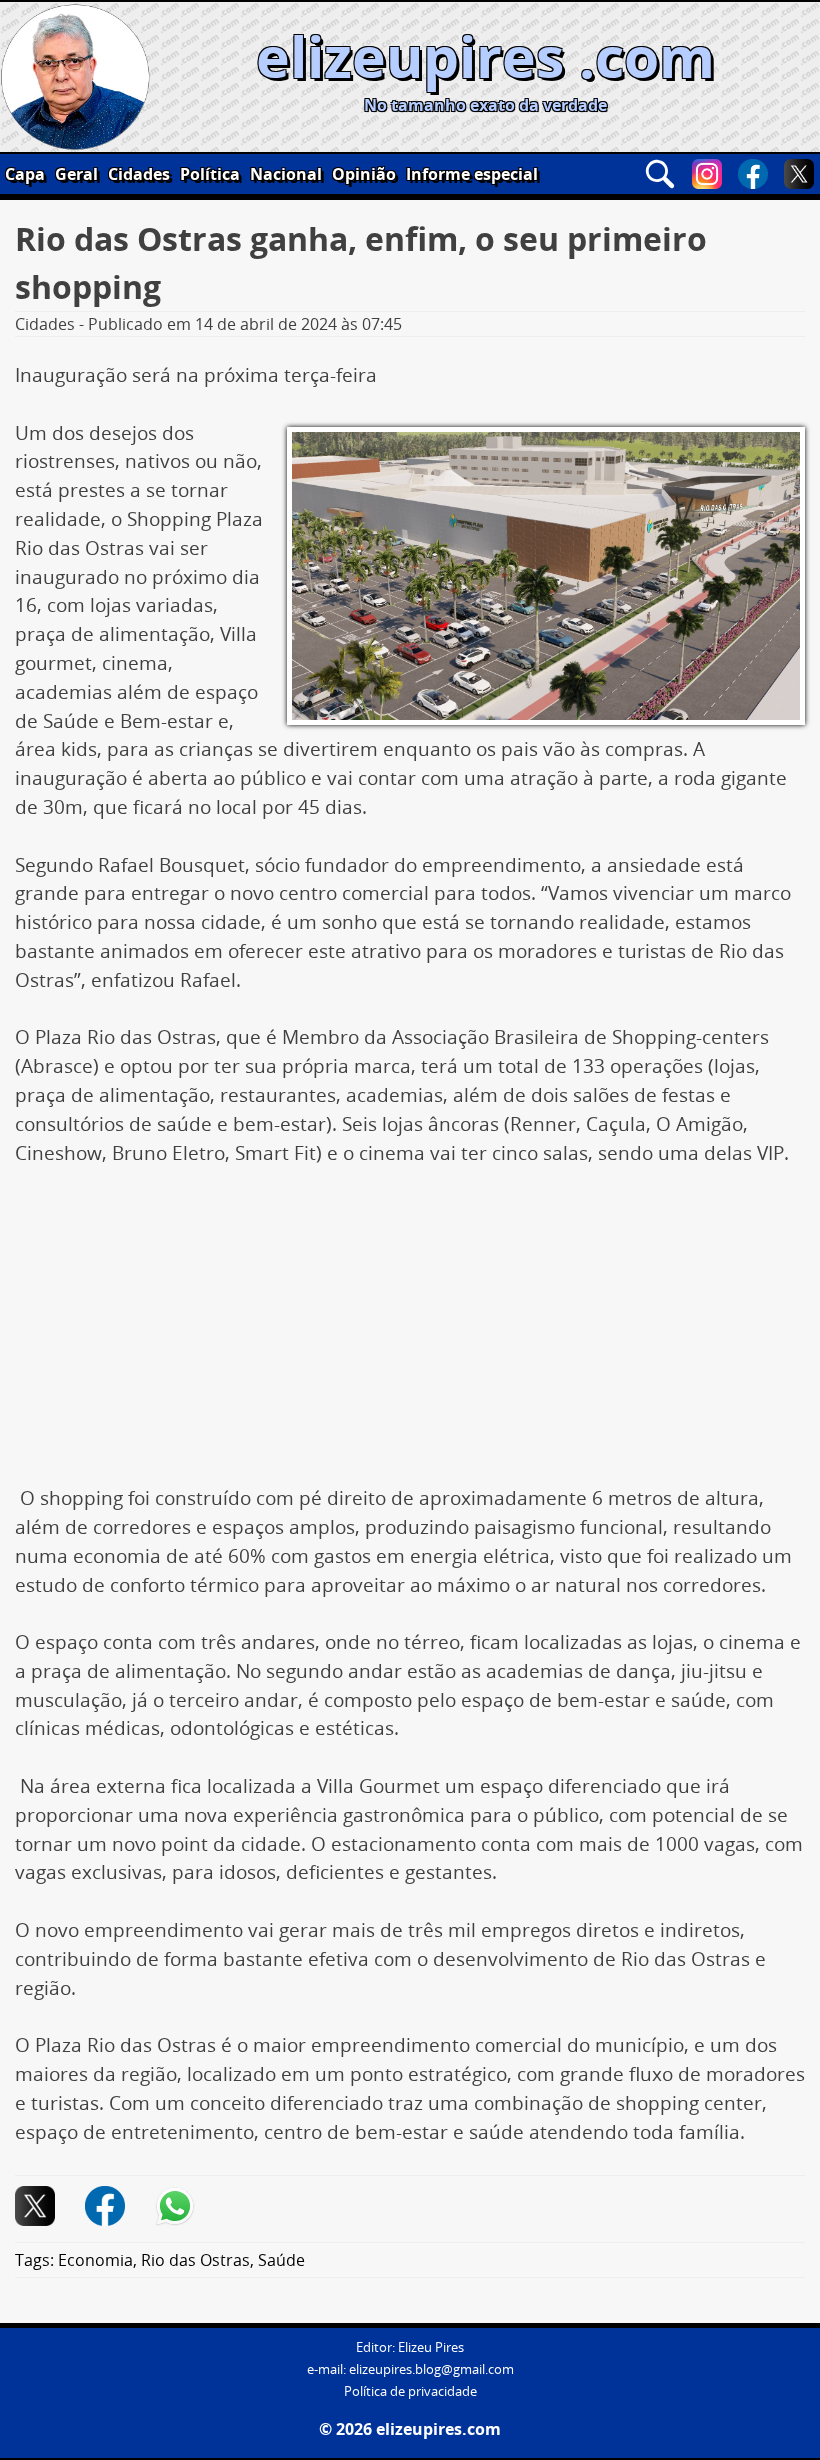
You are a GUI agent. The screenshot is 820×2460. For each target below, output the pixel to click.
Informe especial (472, 174)
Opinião (364, 174)
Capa (25, 174)
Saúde (281, 2260)
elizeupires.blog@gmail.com (431, 2369)
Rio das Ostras (195, 2260)
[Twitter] (799, 174)
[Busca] (660, 174)
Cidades (139, 174)
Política (210, 174)
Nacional (286, 174)
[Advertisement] (410, 1336)
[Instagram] (707, 174)
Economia (95, 2260)
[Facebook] (753, 174)
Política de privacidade (410, 2391)
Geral (76, 174)
